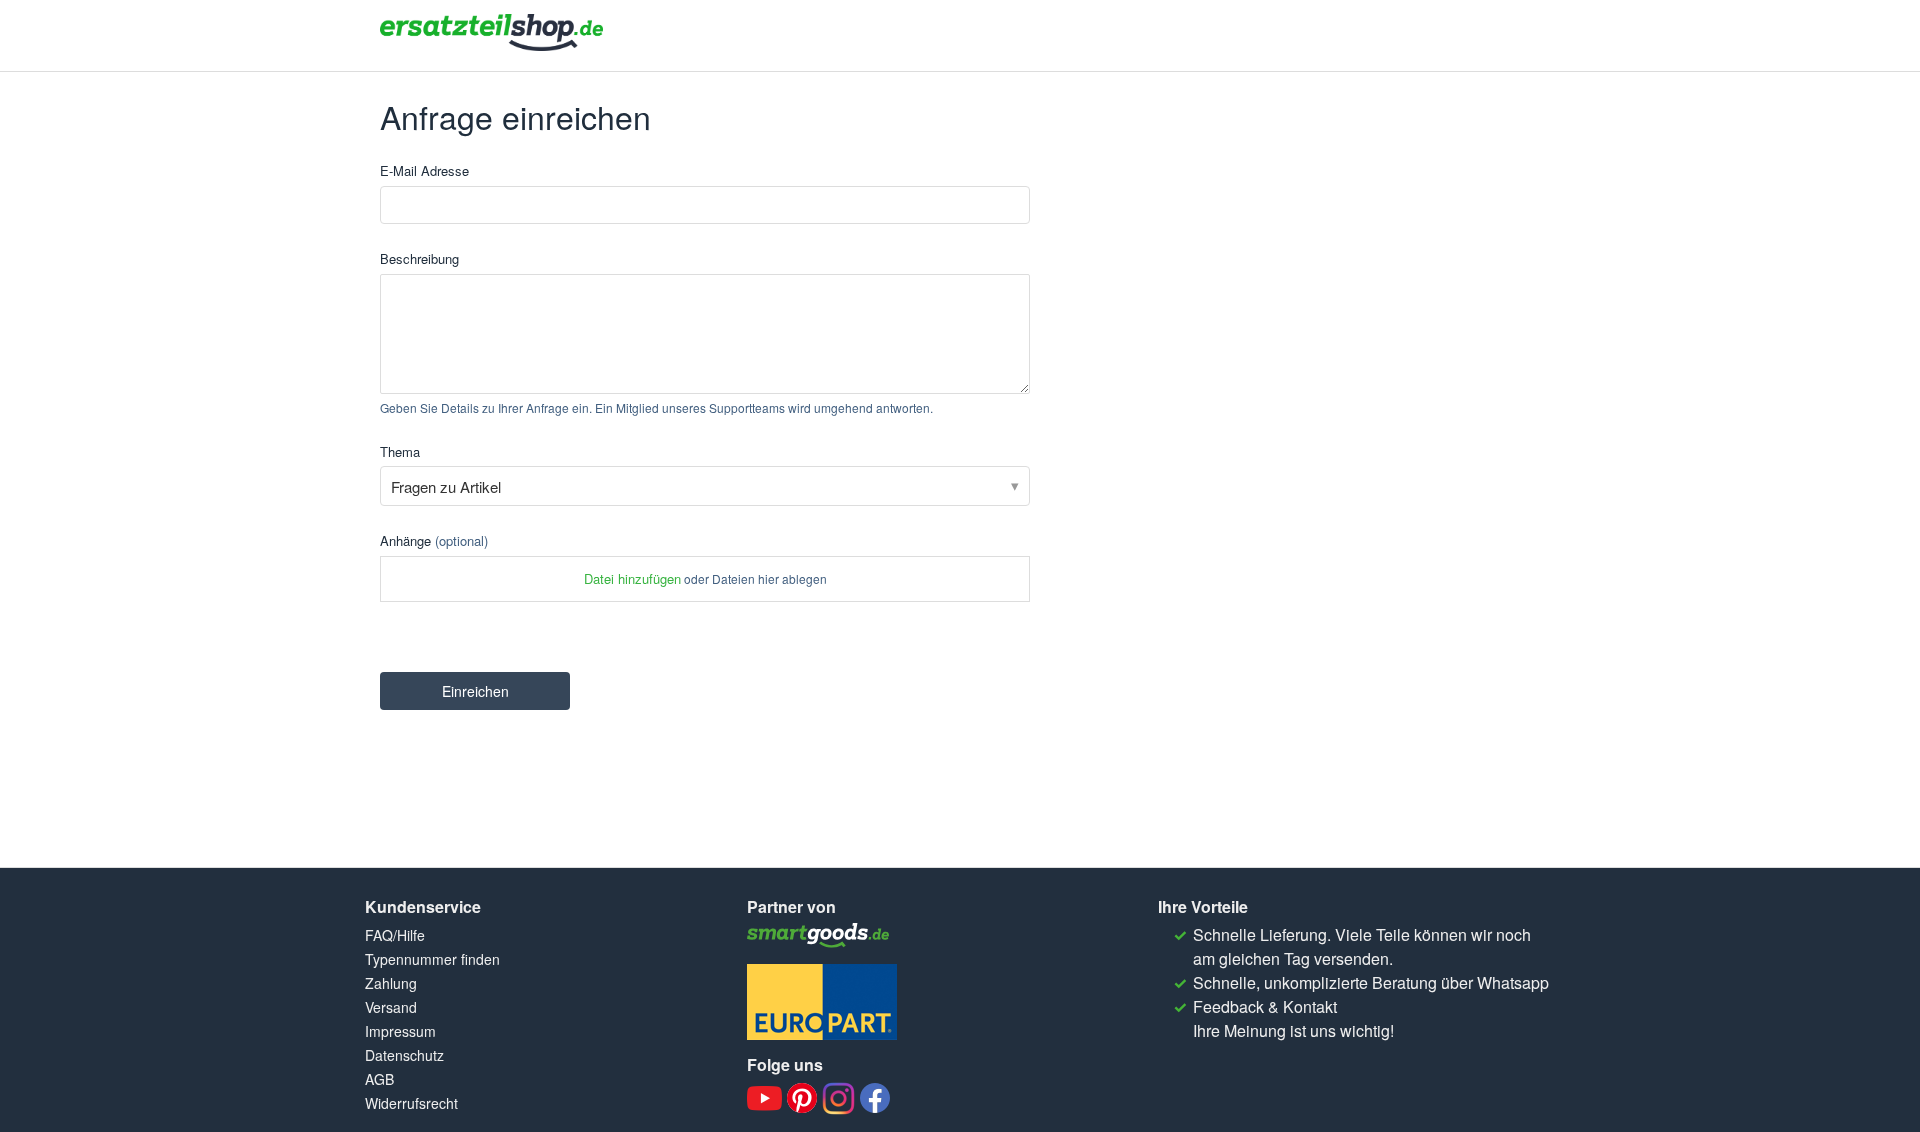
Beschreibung (419, 258)
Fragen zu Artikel (446, 486)
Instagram (838, 1098)
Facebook (875, 1098)
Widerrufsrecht (411, 1103)
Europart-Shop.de (822, 1002)
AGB (379, 1079)
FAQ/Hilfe (395, 935)
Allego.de (822, 935)
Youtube (764, 1098)
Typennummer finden (432, 959)
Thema (400, 451)
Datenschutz (404, 1055)
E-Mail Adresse (424, 170)
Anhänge (434, 540)
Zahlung (391, 983)
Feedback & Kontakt (1265, 1006)
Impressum (400, 1031)
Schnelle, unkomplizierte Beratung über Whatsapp (1371, 982)
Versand (391, 1007)
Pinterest (802, 1098)
